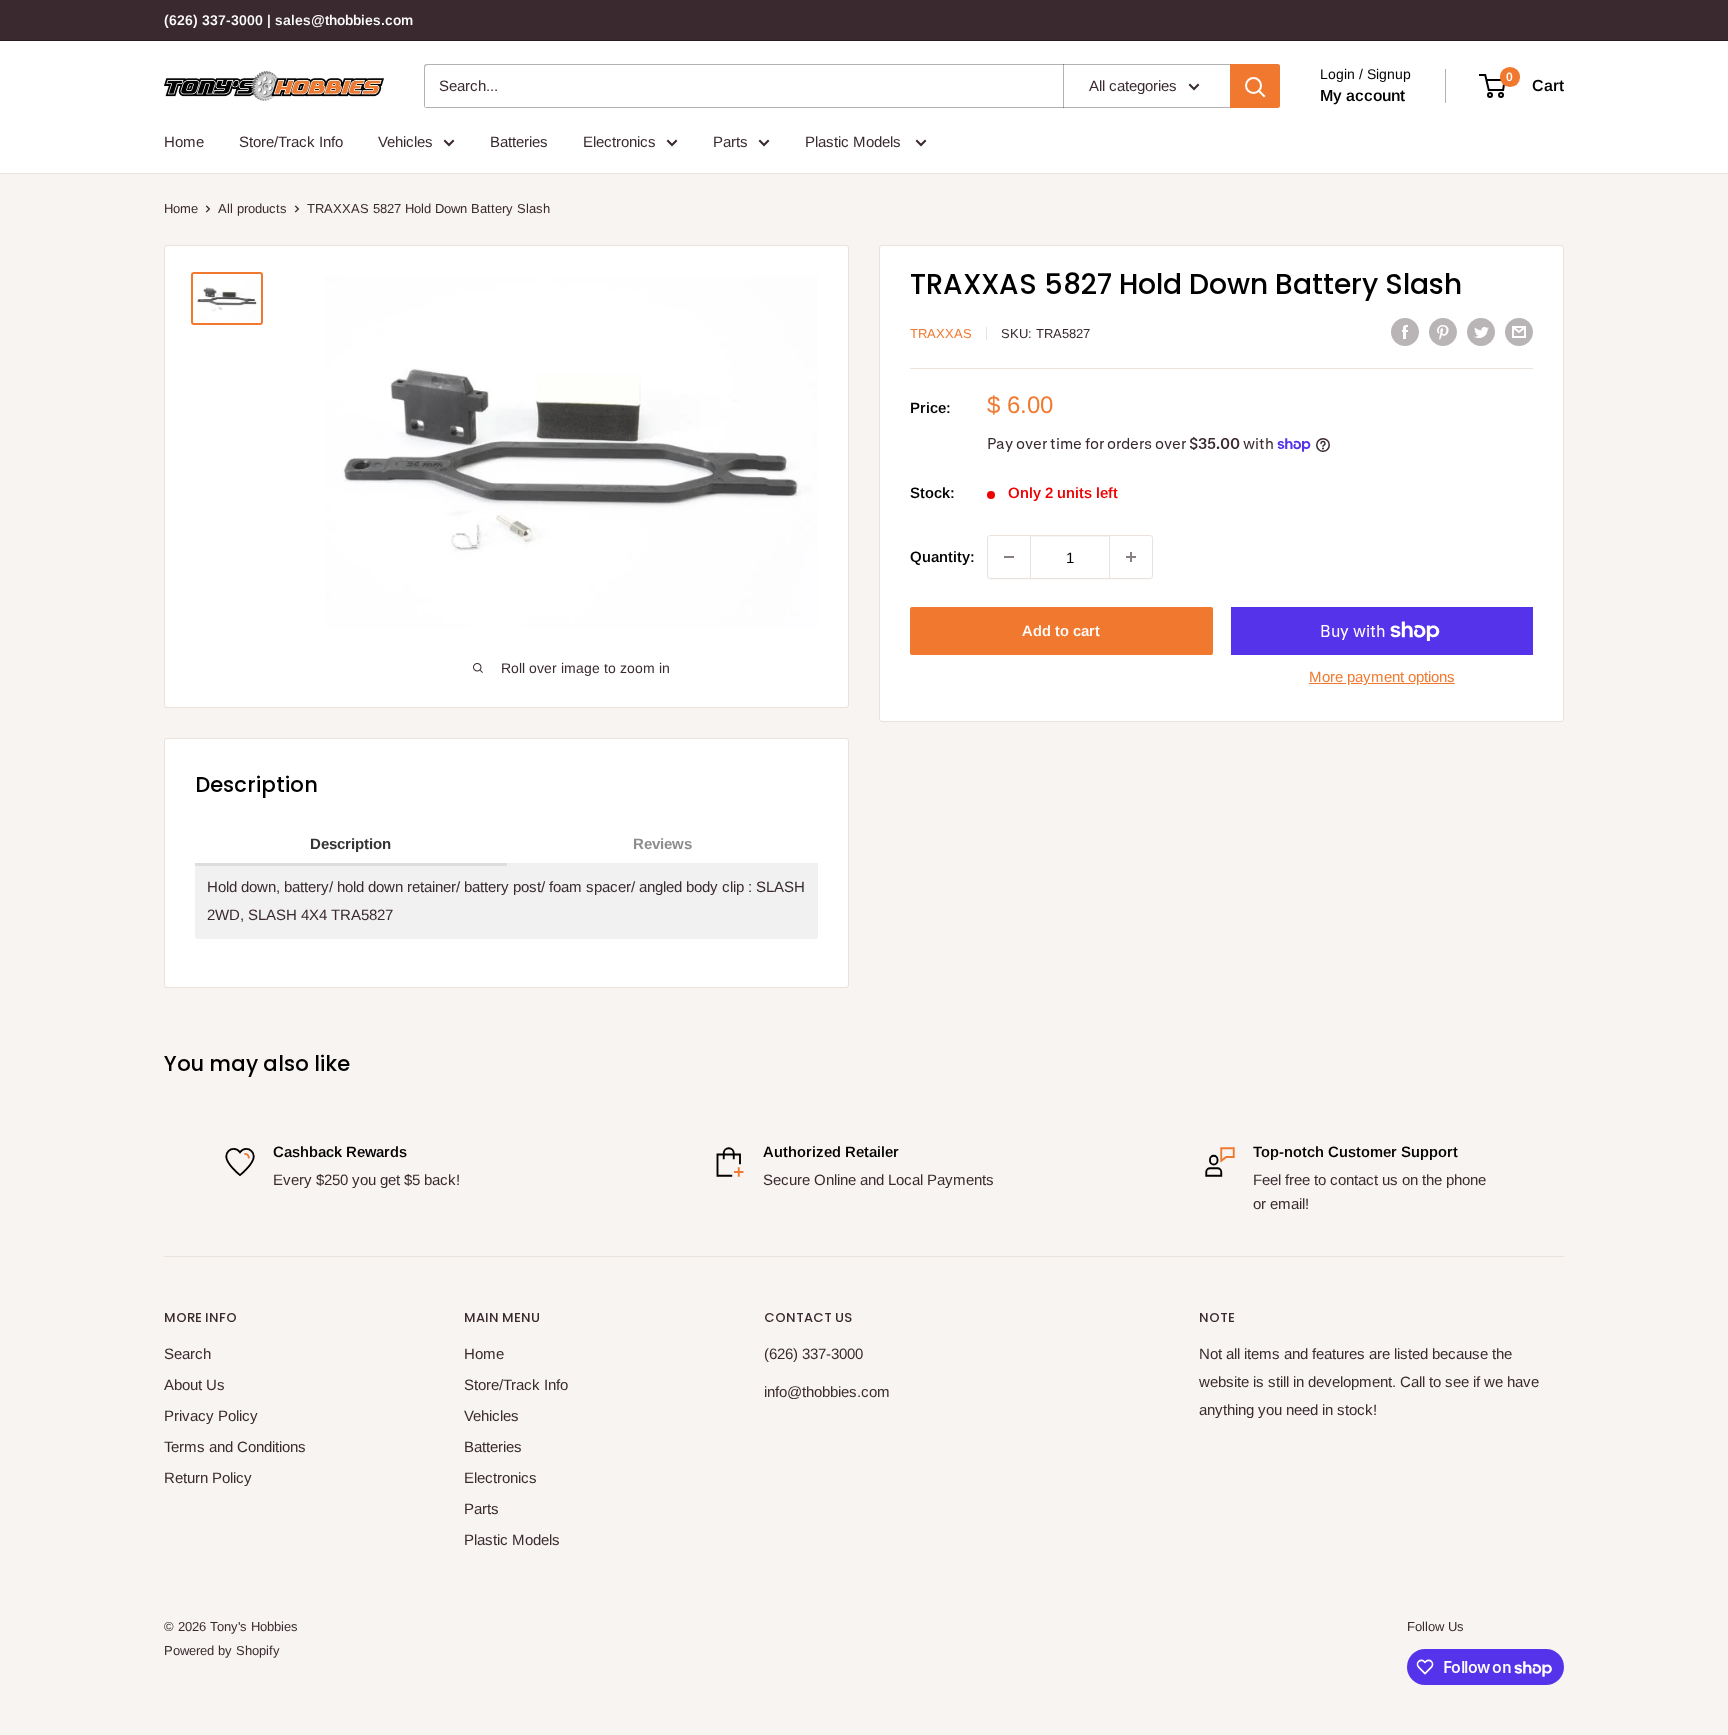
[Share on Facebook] (1405, 331)
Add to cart (1061, 630)
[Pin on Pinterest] (1443, 331)
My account (1362, 95)
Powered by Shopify (222, 1650)
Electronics (619, 141)
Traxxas (941, 333)
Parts (730, 141)
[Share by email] (1519, 331)
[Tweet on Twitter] (1481, 331)
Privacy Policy (211, 1415)
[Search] (1255, 86)
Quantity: (942, 556)
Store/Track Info (291, 141)
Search (187, 1353)
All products (252, 208)
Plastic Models (855, 141)
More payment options (1382, 676)
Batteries (519, 141)
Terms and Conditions (235, 1446)
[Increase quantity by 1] (1131, 557)
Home (184, 141)
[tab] (351, 845)
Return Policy (208, 1477)
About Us (194, 1384)
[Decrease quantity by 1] (1009, 557)
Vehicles (405, 141)
